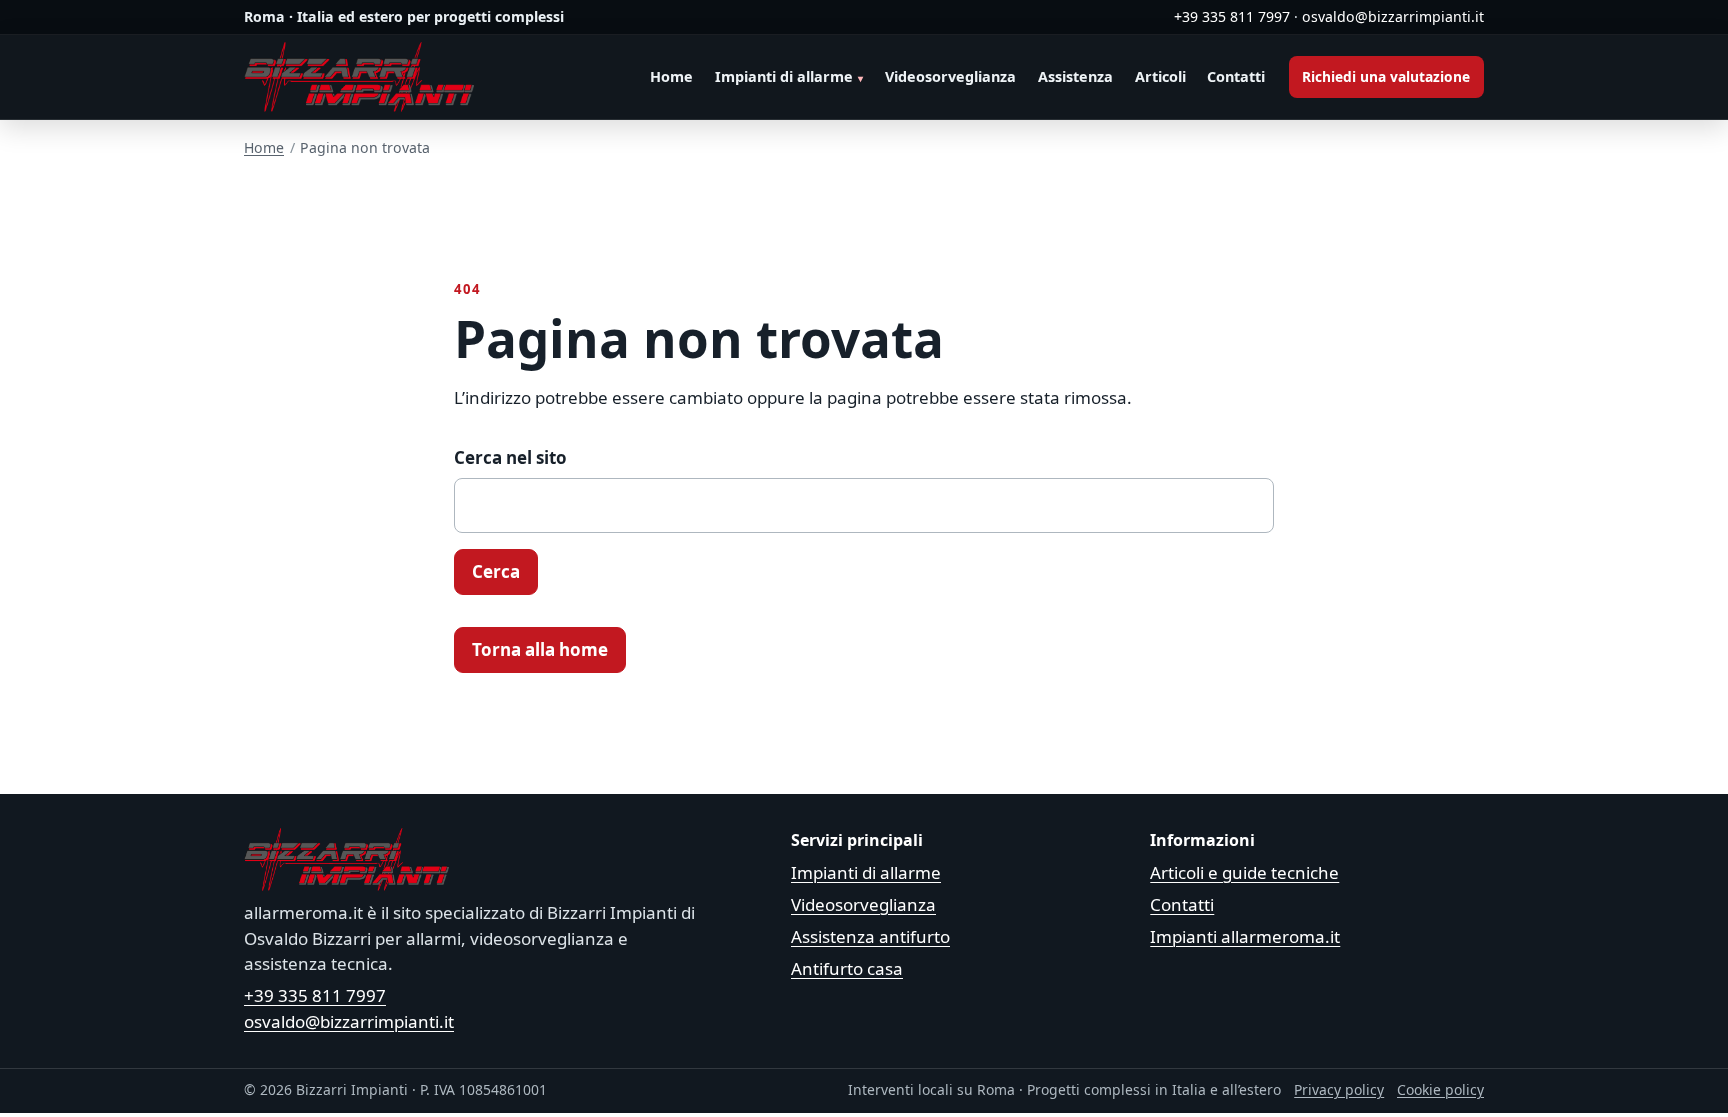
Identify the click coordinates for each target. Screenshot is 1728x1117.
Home (671, 76)
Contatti (1236, 76)
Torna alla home (540, 649)
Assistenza (1075, 76)
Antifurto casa (847, 968)
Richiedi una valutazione (1386, 76)
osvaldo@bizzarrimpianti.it (1393, 16)
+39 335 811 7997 (1232, 16)
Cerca (496, 571)
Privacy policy (1339, 1089)
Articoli (1160, 76)
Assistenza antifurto (870, 936)
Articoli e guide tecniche (1244, 872)
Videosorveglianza (950, 76)
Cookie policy (1440, 1089)
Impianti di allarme (784, 76)
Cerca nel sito (510, 457)
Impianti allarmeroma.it (1245, 936)
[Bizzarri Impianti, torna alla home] (359, 77)
